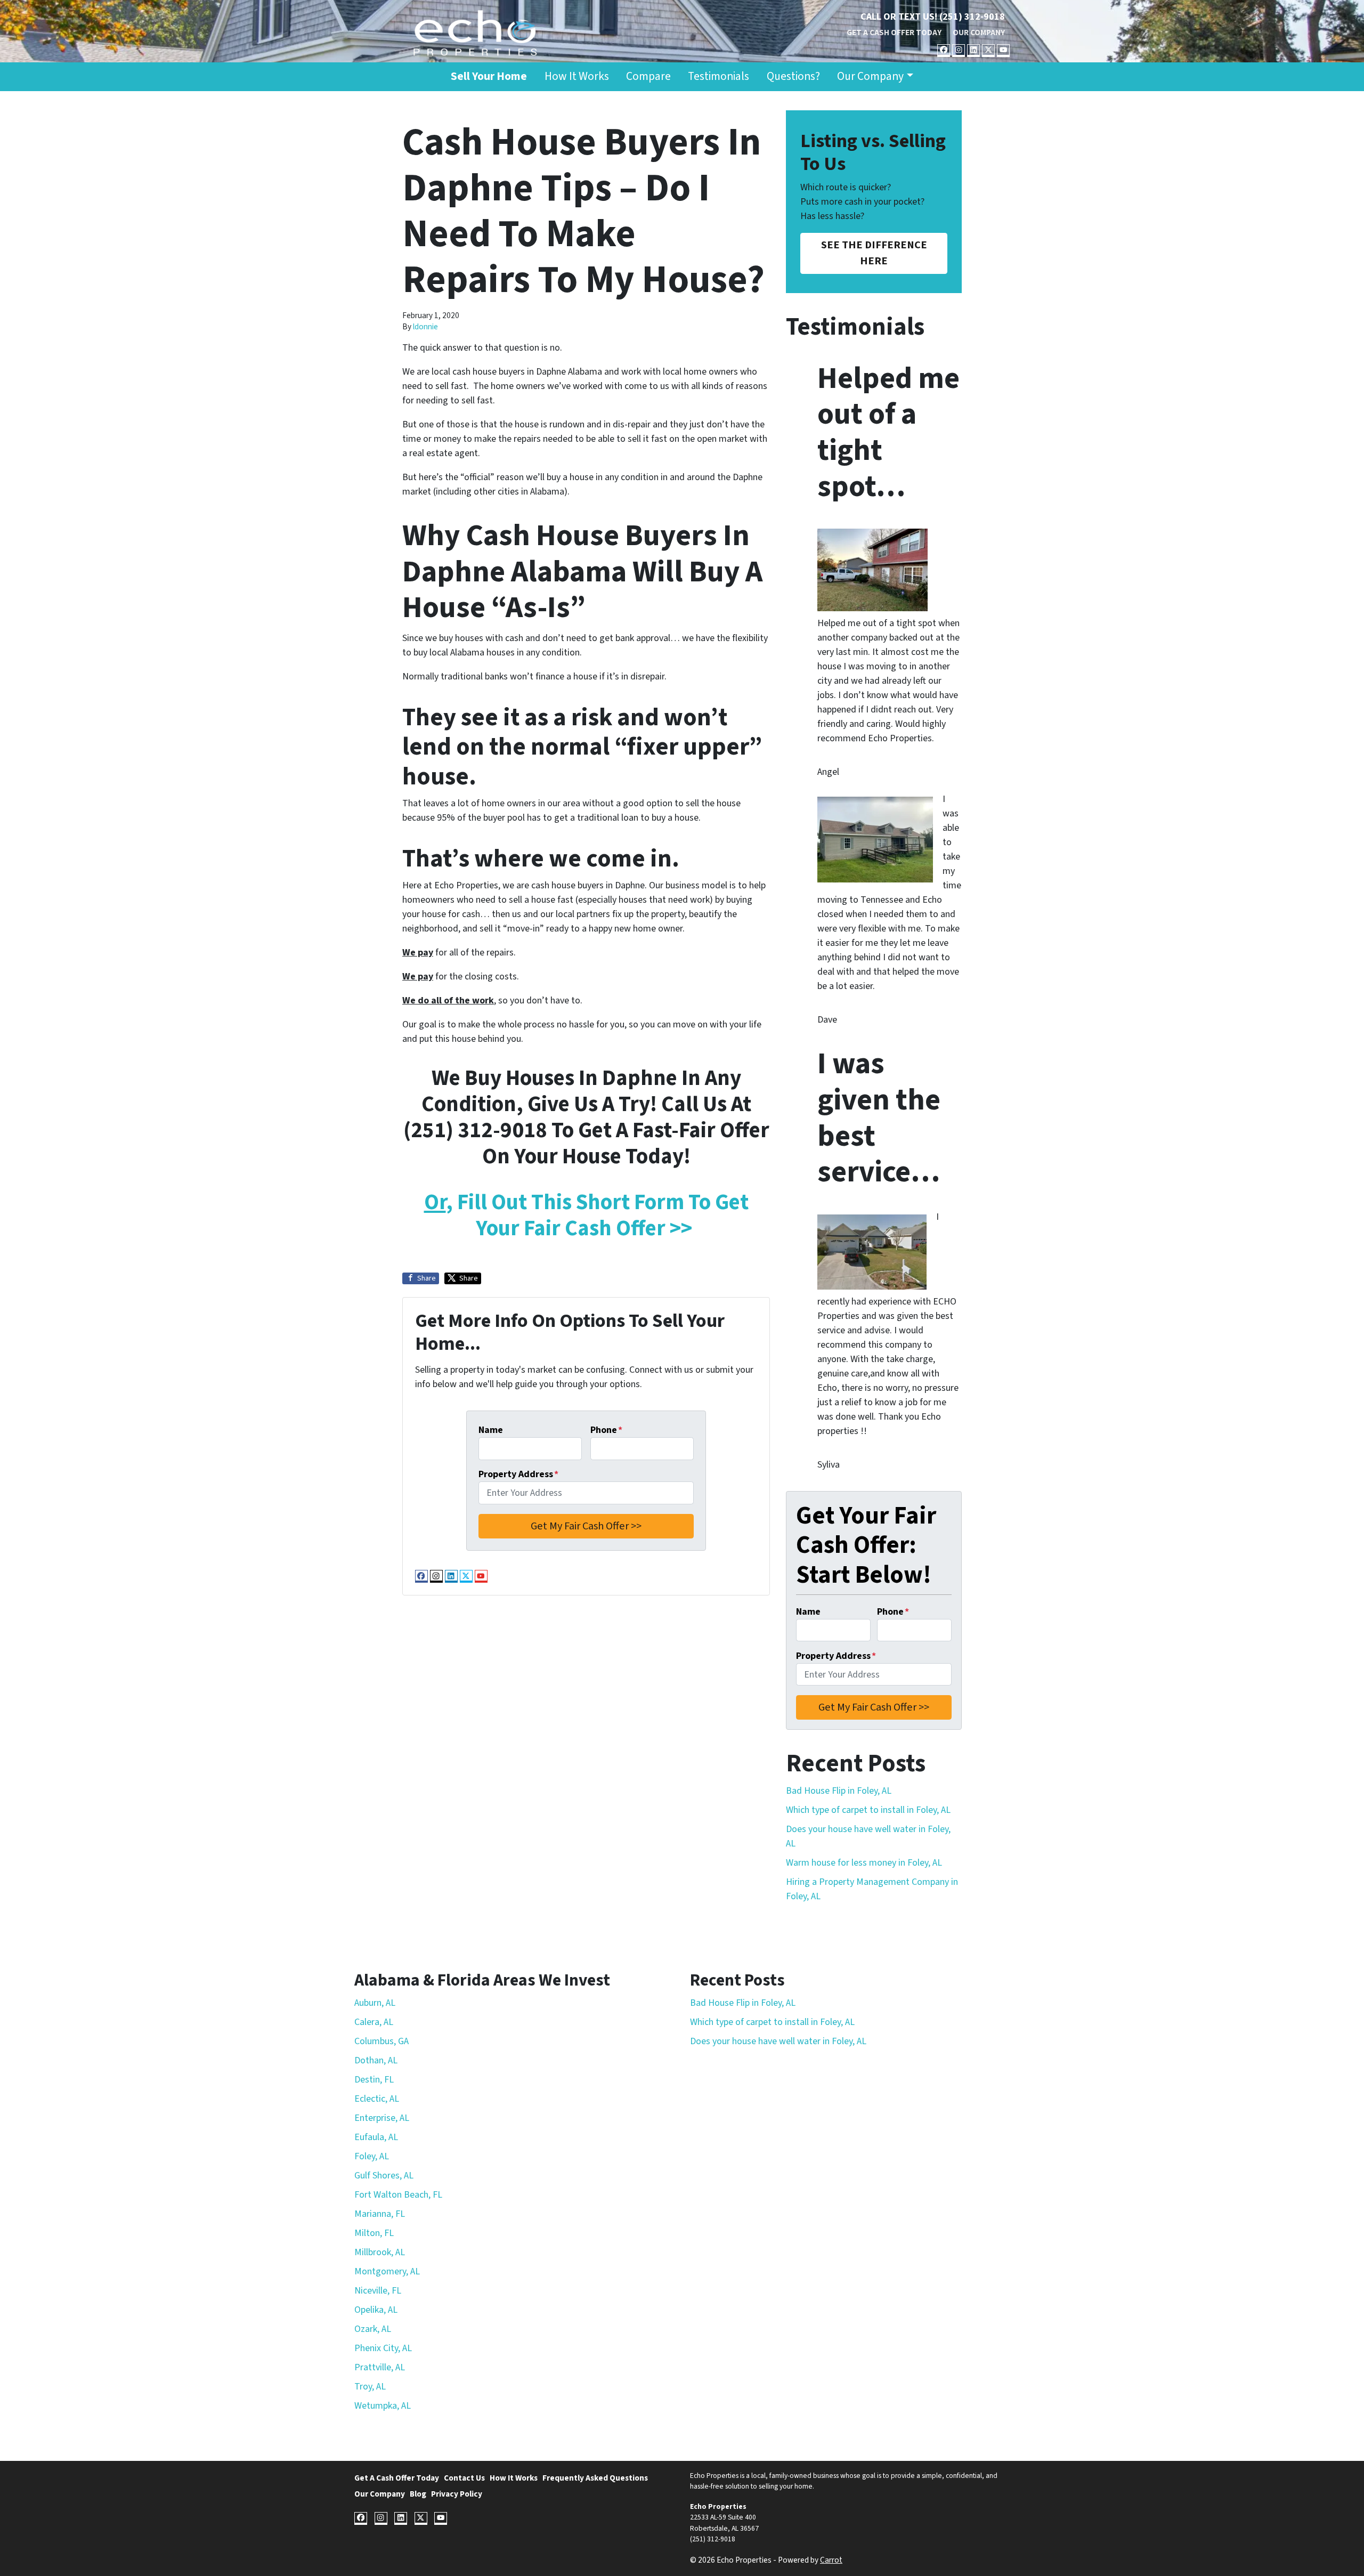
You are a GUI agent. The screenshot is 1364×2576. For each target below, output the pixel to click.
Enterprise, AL (382, 2118)
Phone (606, 1430)
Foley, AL (372, 2156)
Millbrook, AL (380, 2252)
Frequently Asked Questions (595, 2478)
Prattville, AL (380, 2367)
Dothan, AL (376, 2060)
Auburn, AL (375, 2003)
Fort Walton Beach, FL (398, 2195)
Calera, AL (374, 2022)
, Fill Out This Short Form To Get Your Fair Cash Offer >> (586, 1215)
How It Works (577, 76)
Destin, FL (374, 2080)
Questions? (793, 76)
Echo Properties (718, 2506)
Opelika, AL (376, 2310)
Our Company (979, 33)
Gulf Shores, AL (384, 2176)
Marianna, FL (380, 2214)
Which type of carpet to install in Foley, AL (868, 1810)
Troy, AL (370, 2387)
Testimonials (718, 76)
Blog (418, 2494)
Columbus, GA (381, 2041)
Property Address (518, 1474)
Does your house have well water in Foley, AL (778, 2041)
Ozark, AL (373, 2329)
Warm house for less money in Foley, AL (864, 1863)
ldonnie (425, 327)
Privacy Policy (457, 2494)
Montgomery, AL (387, 2271)
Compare (648, 76)
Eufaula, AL (376, 2137)
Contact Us (464, 2478)
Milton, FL (374, 2233)
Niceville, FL (378, 2291)
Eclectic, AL (377, 2099)
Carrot (831, 2560)
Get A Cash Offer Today (894, 33)
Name (491, 1430)
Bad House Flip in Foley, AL (839, 1791)
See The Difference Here (874, 253)
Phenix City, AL (383, 2348)
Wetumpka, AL (383, 2406)
